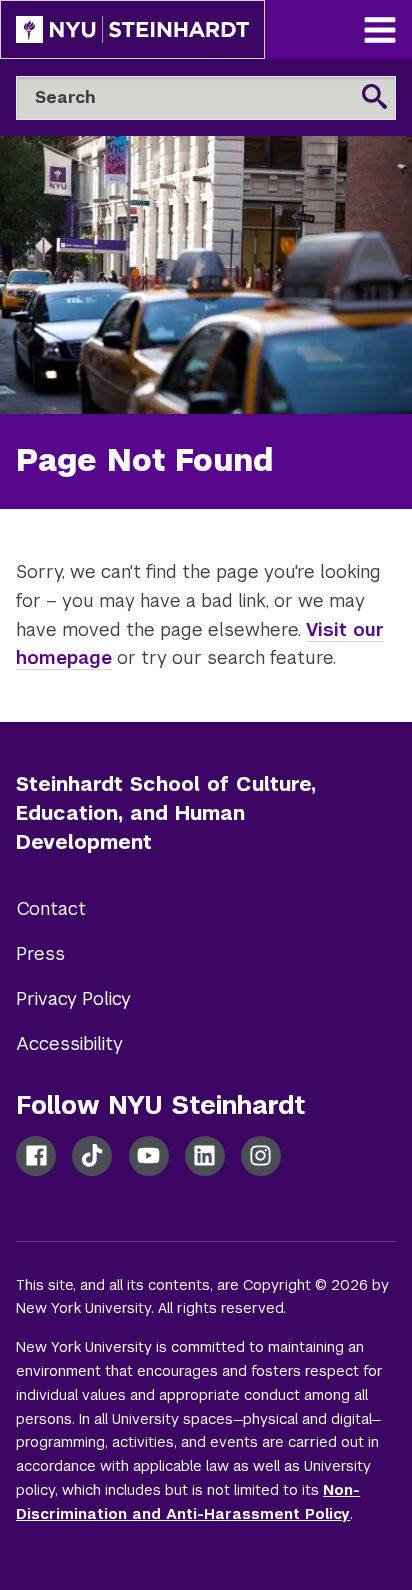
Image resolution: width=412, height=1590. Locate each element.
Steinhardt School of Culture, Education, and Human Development (166, 813)
